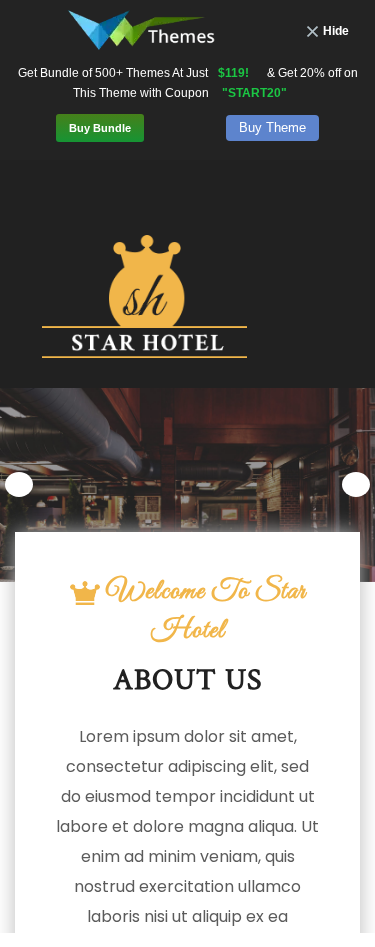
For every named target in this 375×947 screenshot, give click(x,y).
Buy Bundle (100, 128)
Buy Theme (272, 127)
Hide (336, 31)
